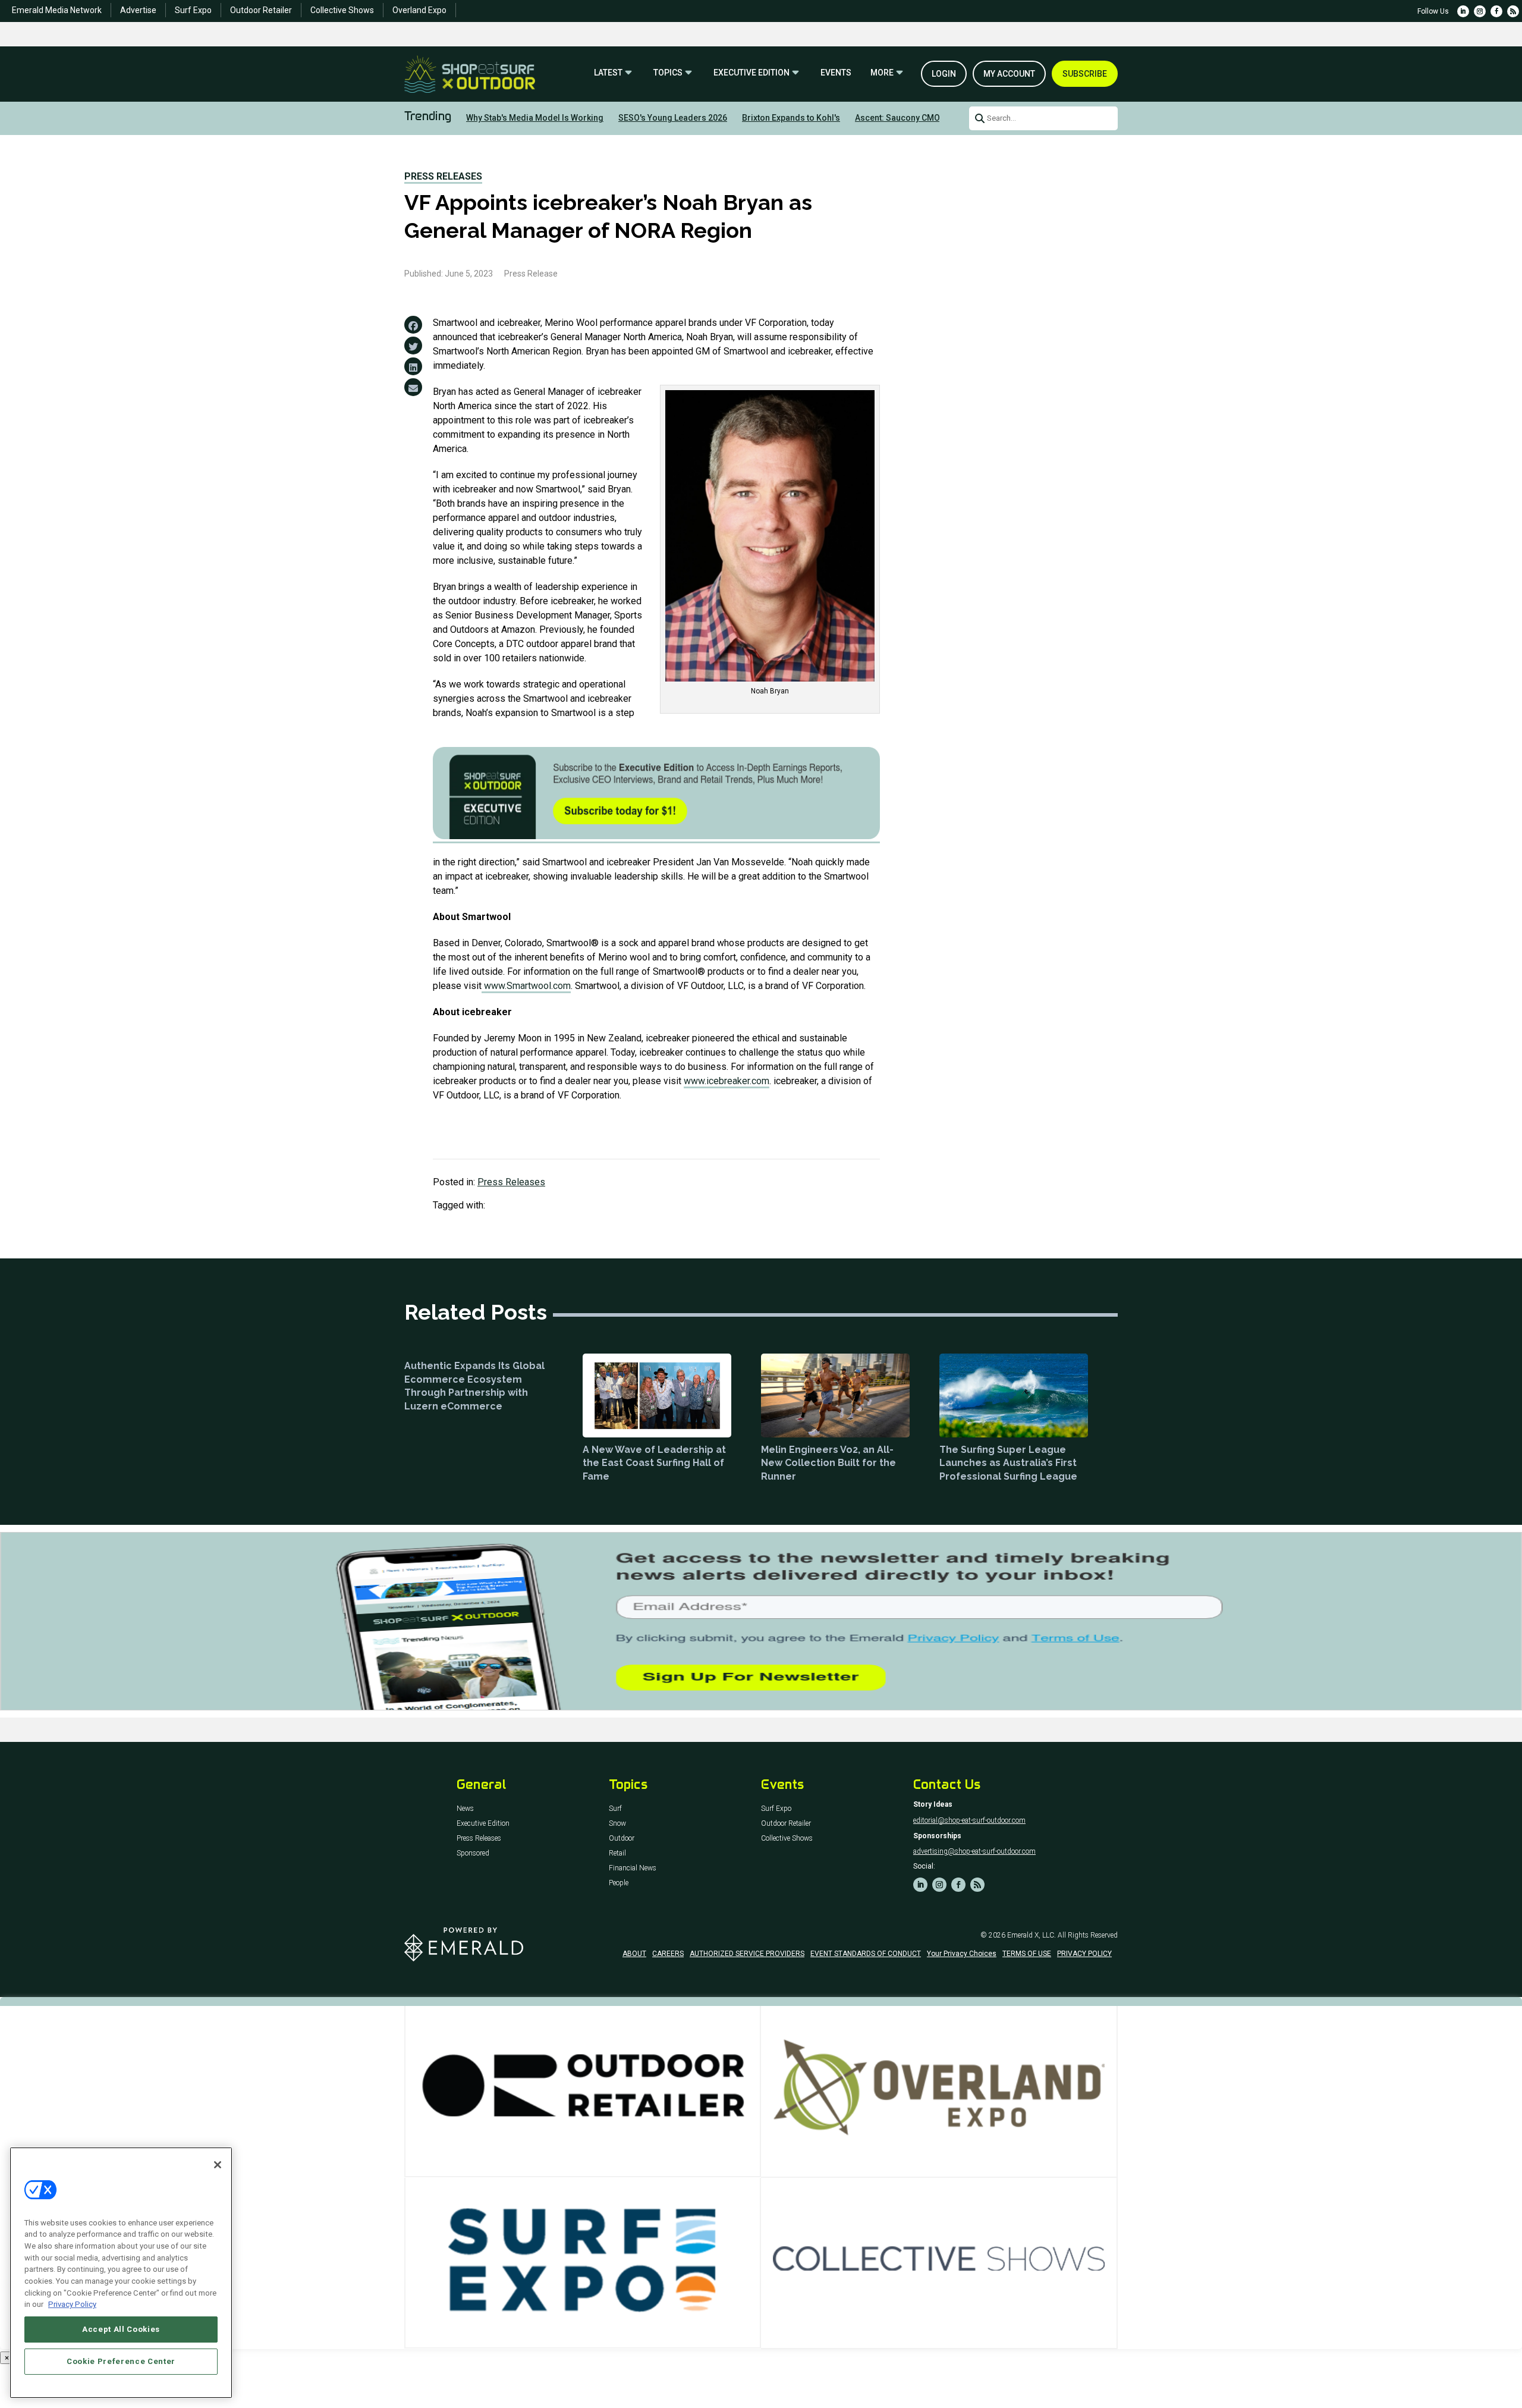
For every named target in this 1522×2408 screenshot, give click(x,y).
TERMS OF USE (1027, 1954)
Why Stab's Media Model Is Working (535, 118)
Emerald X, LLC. (1032, 1935)
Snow (617, 1824)
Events (836, 73)
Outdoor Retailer (261, 10)
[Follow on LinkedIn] (1463, 11)
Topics (668, 73)
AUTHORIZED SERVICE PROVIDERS (747, 1954)
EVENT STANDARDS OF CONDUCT (866, 1954)
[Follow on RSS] (1513, 11)
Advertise (138, 10)
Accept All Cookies (121, 2329)
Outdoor (622, 1839)
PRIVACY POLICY (1084, 1954)
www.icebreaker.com (727, 1081)
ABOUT (634, 1954)
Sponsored (473, 1853)
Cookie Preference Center (121, 2361)
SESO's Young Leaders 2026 (673, 118)
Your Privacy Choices (962, 1954)
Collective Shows (342, 10)
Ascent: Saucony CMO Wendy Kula (921, 118)
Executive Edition (751, 73)
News (465, 1809)
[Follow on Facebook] (1496, 11)
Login (944, 74)
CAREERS (668, 1954)
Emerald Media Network (57, 10)
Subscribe (1085, 74)
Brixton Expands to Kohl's (791, 118)
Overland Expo (419, 10)
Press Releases (443, 176)
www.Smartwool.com (526, 986)
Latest (608, 73)
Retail (617, 1853)
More (882, 73)
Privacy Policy (72, 2304)
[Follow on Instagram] (1480, 11)
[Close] (218, 2165)
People (619, 1883)
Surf (615, 1809)
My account (1009, 74)
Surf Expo (193, 10)
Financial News (633, 1868)
